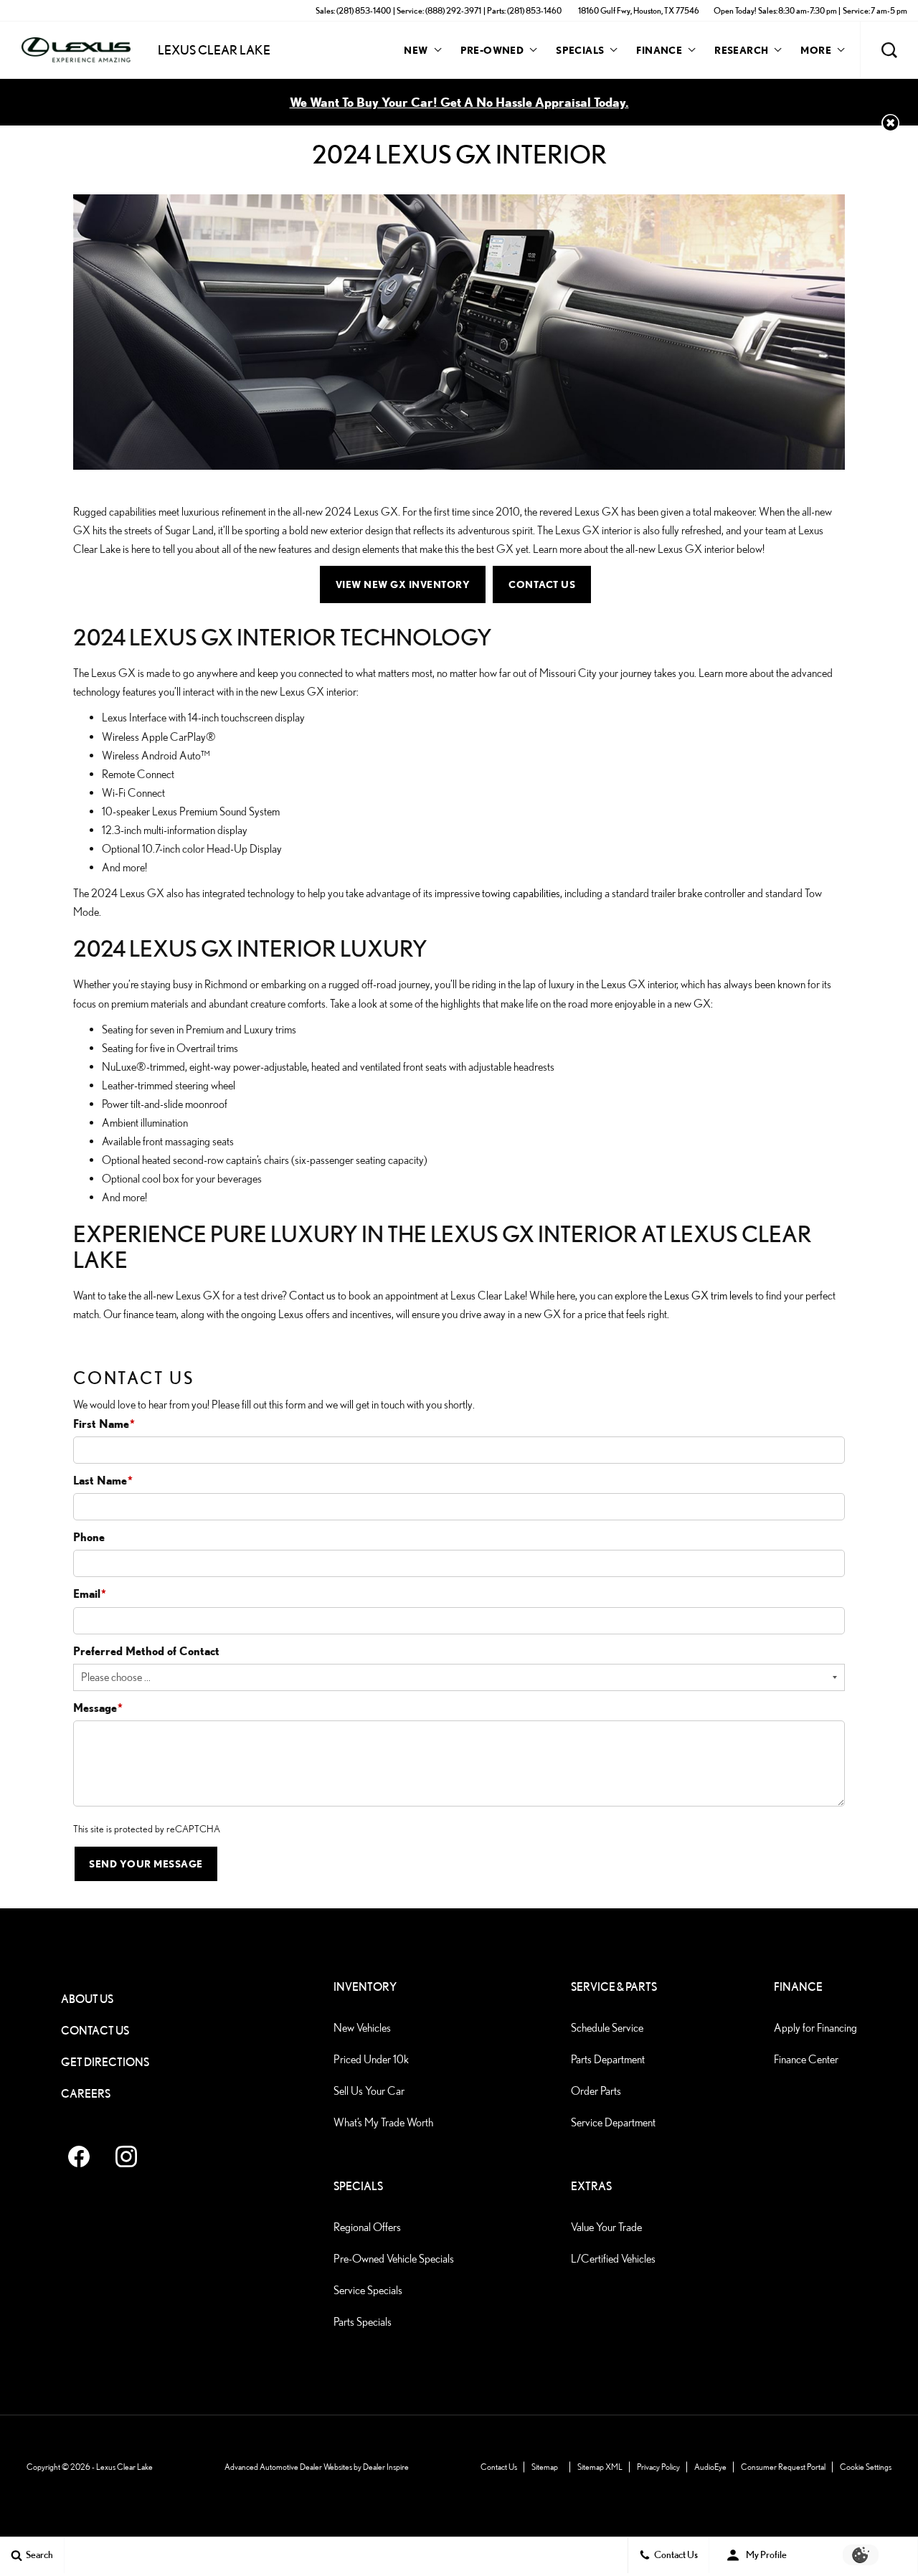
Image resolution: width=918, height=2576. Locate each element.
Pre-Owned (492, 50)
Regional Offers (367, 2227)
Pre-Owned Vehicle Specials (394, 2259)
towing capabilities (521, 893)
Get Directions (105, 2062)
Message (98, 1708)
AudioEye (710, 2467)
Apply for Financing (815, 2028)
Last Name (103, 1480)
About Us (87, 1999)
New (416, 50)
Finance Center (806, 2059)
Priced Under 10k (371, 2059)
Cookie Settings (866, 2467)
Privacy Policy (658, 2467)
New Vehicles (362, 2028)
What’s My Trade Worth (383, 2122)
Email (90, 1594)
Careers (86, 2094)
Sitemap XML (600, 2467)
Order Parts (596, 2091)
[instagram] (126, 2156)
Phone (89, 1537)
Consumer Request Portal (783, 2467)
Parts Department (608, 2059)
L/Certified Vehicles (613, 2259)
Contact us (312, 1296)
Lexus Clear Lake (124, 2467)
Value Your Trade (606, 2227)
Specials (580, 50)
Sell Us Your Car (369, 2091)
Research (741, 52)
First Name (104, 1424)
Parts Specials (363, 2322)
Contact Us (542, 584)
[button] (889, 50)
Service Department (613, 2122)
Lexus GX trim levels (709, 1296)
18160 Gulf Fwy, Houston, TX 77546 (639, 10)
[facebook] (79, 2156)
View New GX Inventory (403, 584)
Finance (659, 50)
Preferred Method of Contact (146, 1651)
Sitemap (545, 2467)
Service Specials (368, 2290)
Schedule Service (607, 2028)
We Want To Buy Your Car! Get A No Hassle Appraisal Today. (459, 102)
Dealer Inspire (386, 2467)
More (816, 52)
